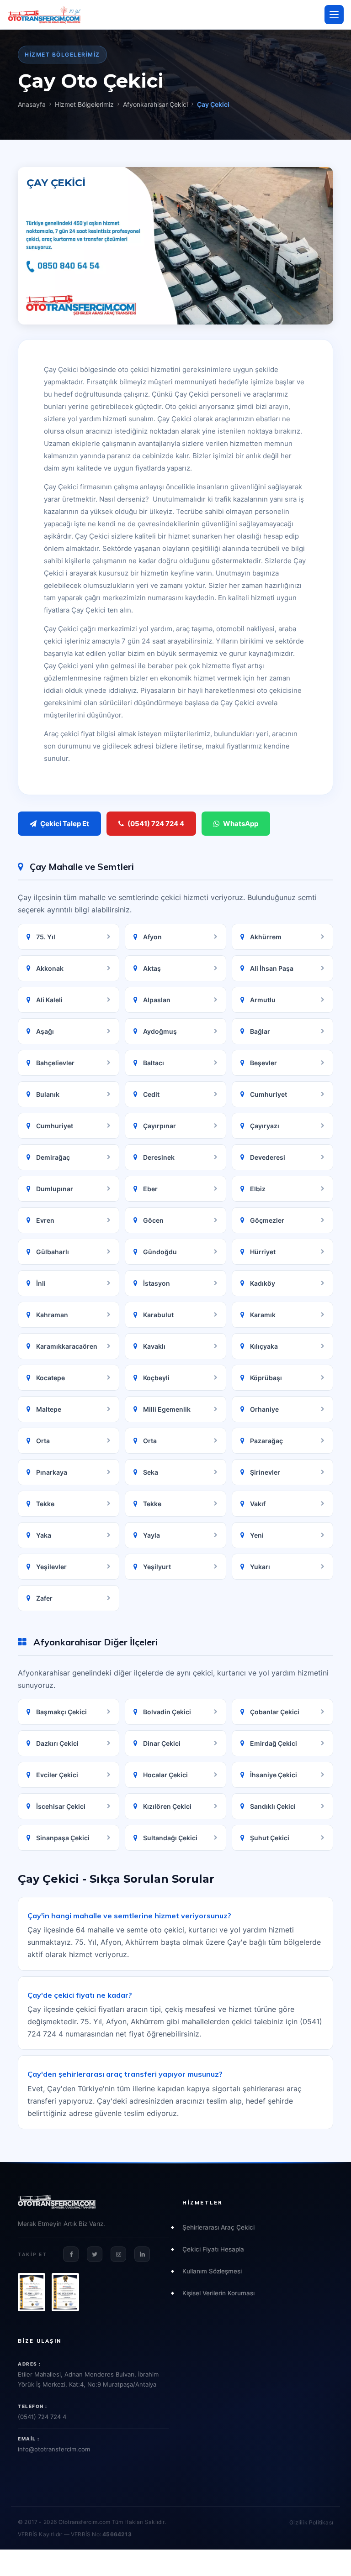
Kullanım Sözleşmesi (212, 2271)
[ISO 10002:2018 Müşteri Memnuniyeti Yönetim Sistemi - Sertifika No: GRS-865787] (65, 2292)
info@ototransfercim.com (54, 2449)
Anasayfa (32, 104)
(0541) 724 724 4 (156, 824)
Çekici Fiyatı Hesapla (213, 2249)
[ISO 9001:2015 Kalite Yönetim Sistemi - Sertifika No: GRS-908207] (32, 2292)
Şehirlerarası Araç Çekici (218, 2227)
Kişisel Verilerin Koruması (218, 2293)
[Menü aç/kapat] (334, 15)
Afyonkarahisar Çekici (155, 104)
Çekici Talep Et (65, 824)
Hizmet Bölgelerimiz (84, 104)
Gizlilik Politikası (311, 2522)
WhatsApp (241, 824)
